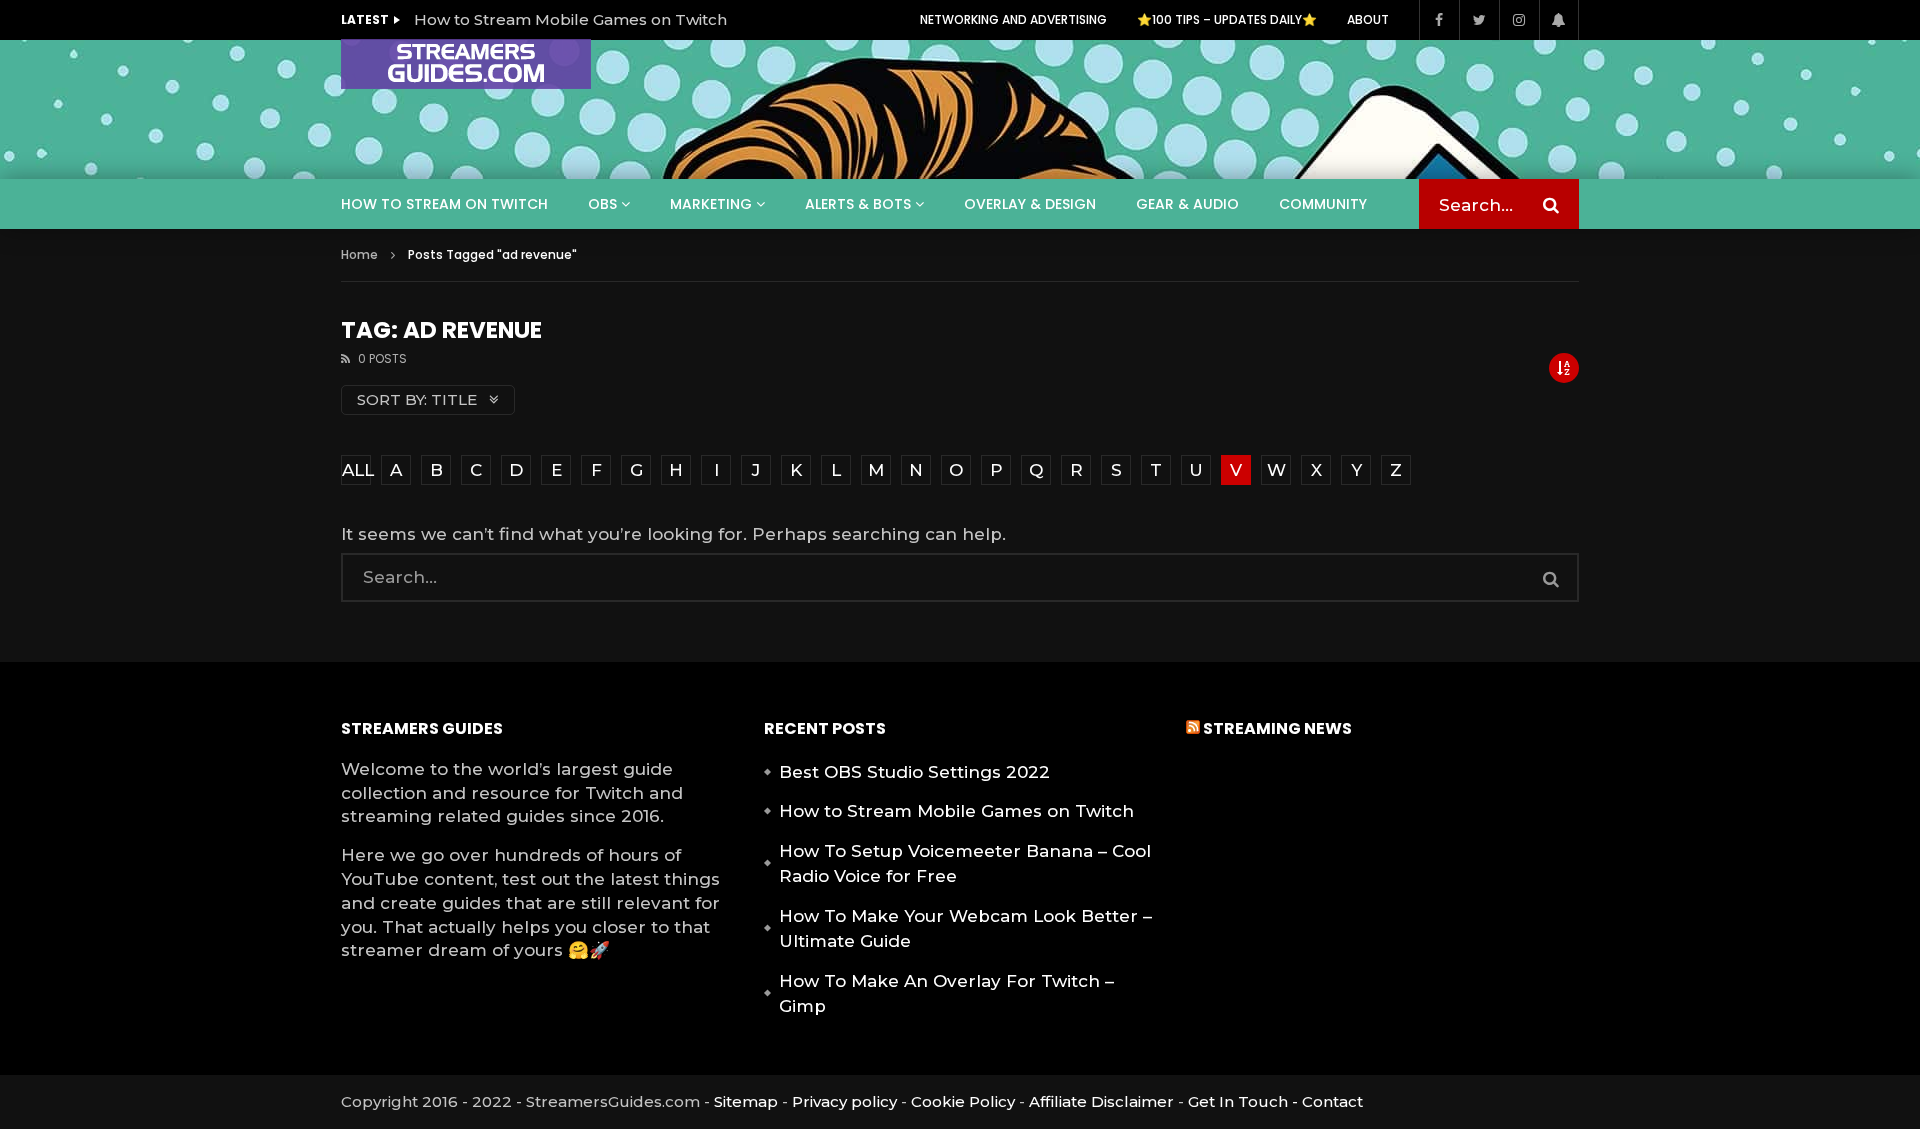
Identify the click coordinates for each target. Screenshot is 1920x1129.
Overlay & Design (1030, 204)
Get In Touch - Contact (1275, 1101)
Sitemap (746, 1101)
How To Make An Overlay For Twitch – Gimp (946, 994)
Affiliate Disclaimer (1101, 1101)
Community (1323, 204)
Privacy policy (844, 1101)
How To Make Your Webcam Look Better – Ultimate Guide (965, 929)
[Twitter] (1479, 20)
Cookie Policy (963, 1101)
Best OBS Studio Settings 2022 (914, 772)
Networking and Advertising (1013, 19)
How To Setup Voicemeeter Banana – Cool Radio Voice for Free (965, 864)
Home (359, 254)
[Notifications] (1559, 20)
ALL (356, 470)
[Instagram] (1519, 20)
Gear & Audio (1187, 204)
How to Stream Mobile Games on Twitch (570, 19)
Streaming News (1277, 728)
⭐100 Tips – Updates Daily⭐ (1227, 19)
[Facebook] (1439, 20)
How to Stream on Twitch (444, 204)
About (1368, 19)
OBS (602, 204)
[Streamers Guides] (466, 64)
